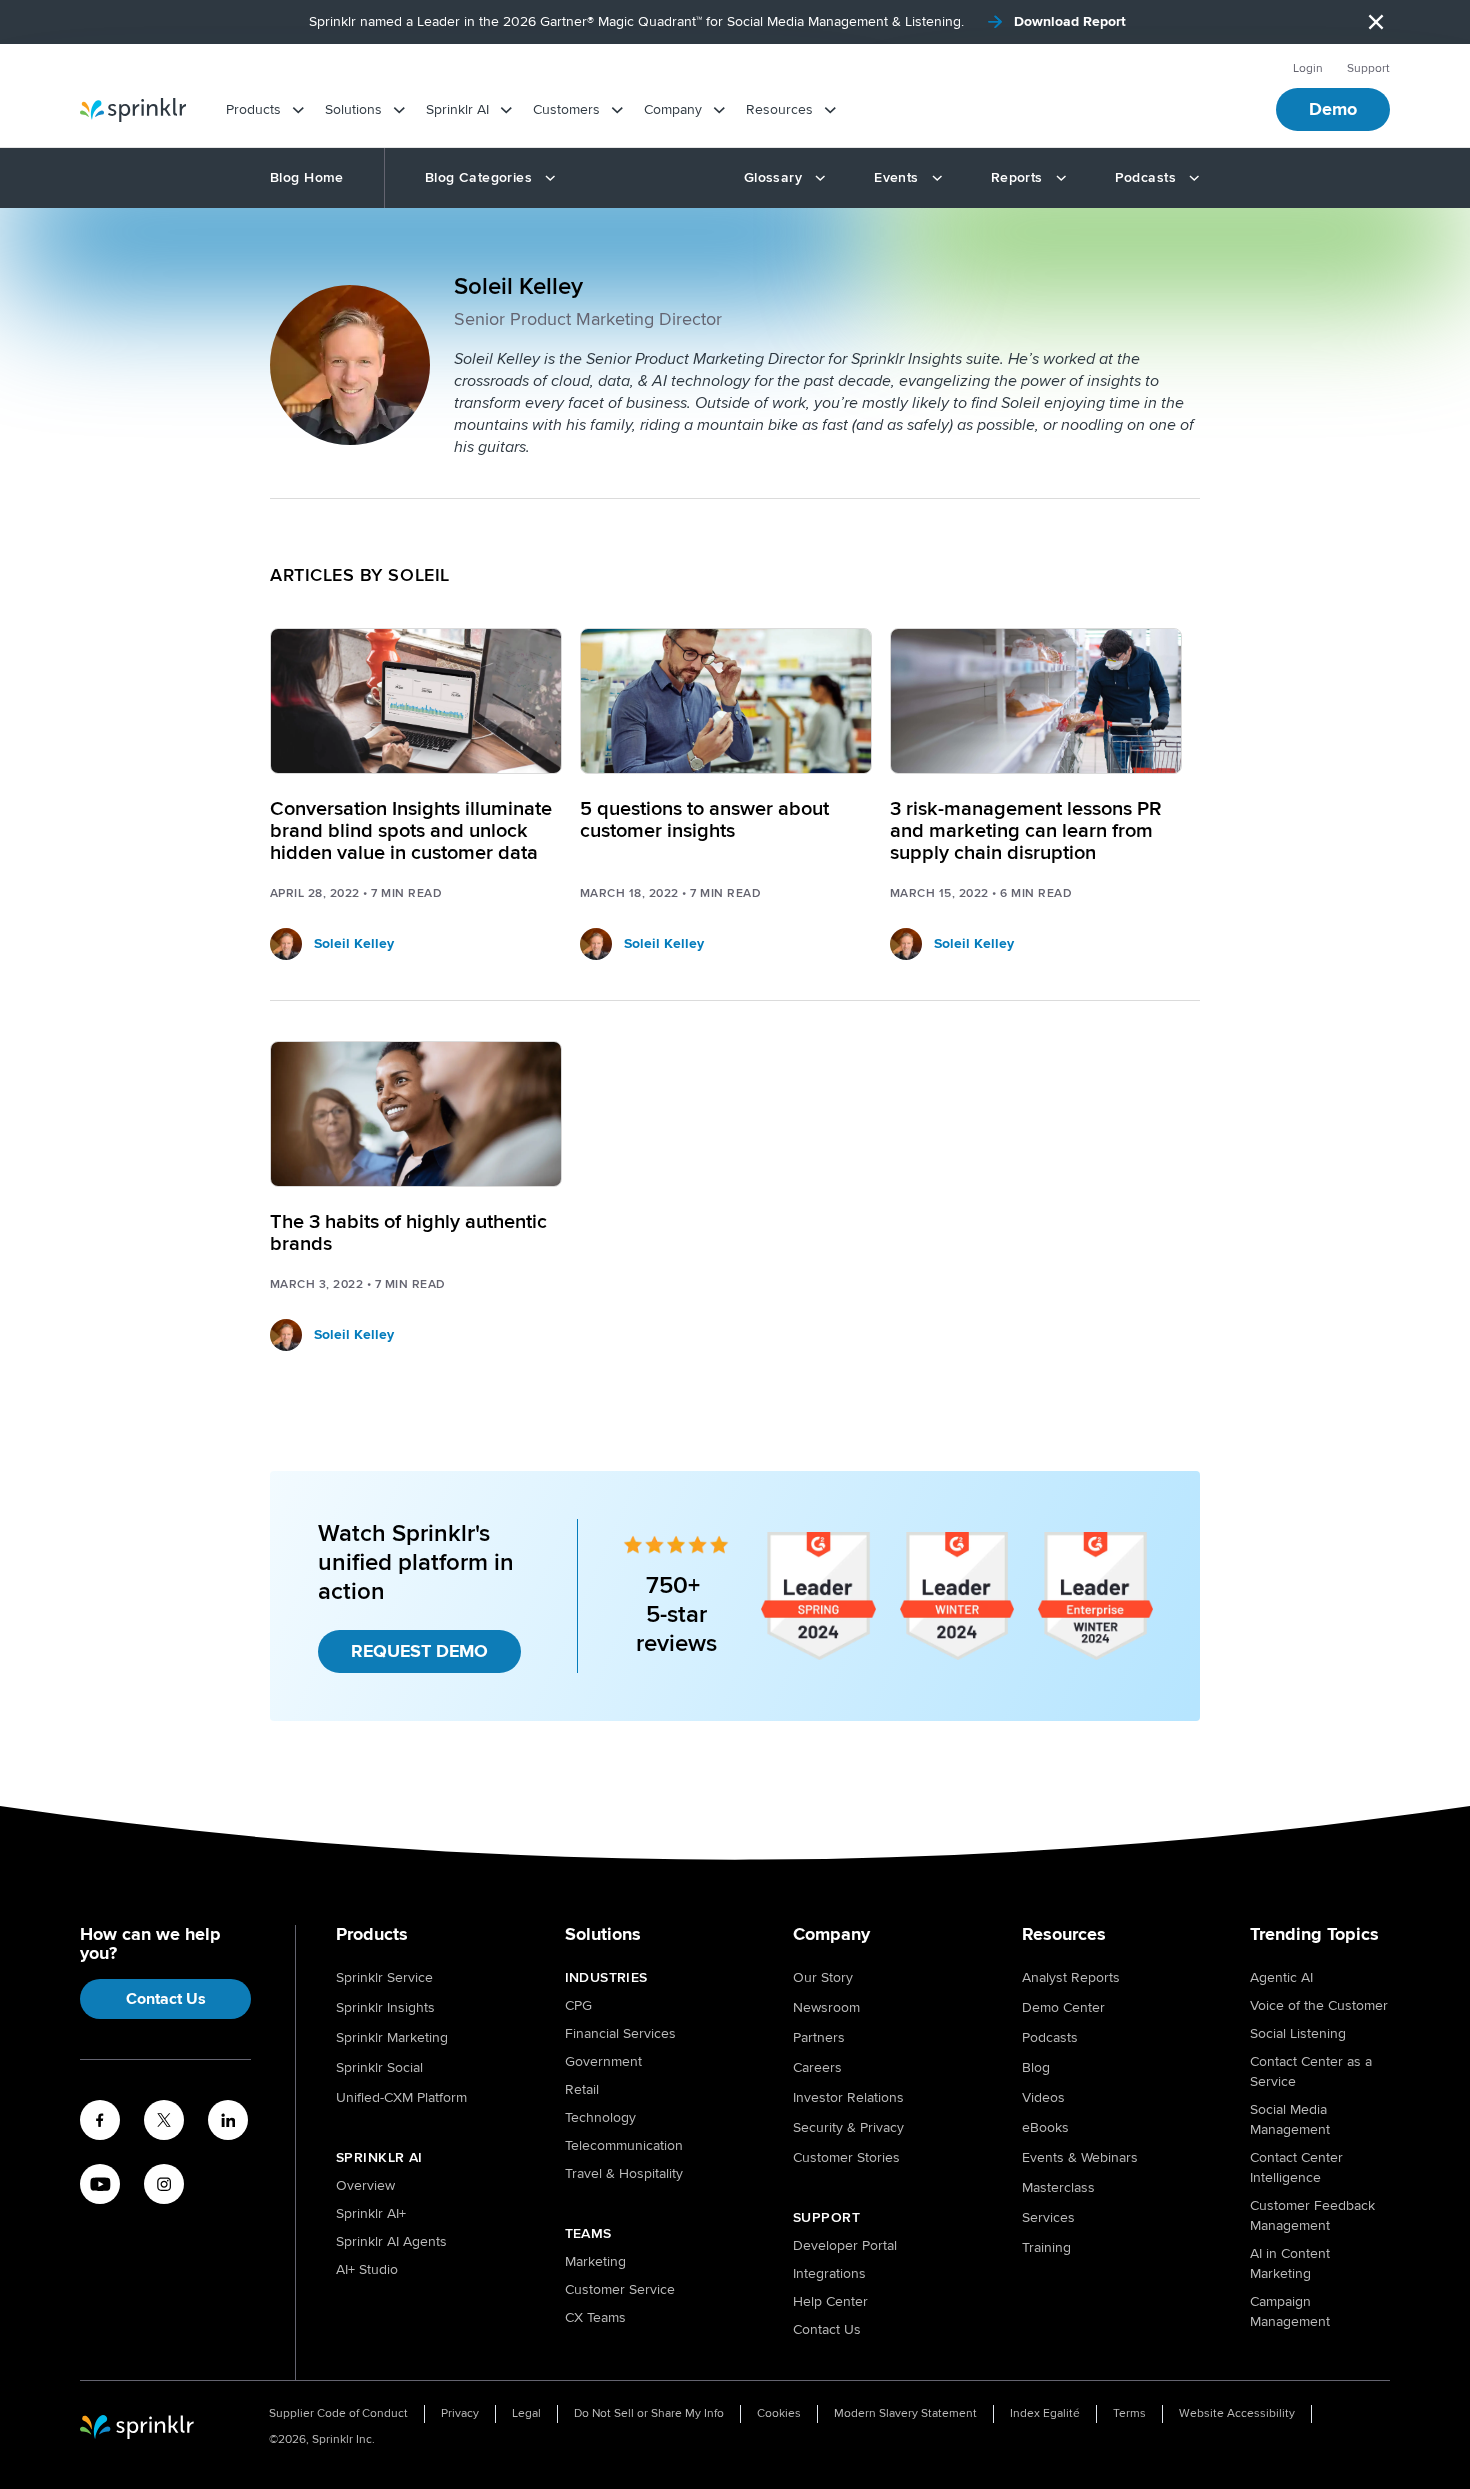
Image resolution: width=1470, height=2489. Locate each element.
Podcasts (1050, 2037)
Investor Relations (848, 2097)
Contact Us (166, 1999)
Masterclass (1058, 2187)
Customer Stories (846, 2157)
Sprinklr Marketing (392, 2037)
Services (1048, 2217)
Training (1046, 2247)
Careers (817, 2067)
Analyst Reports (1071, 1977)
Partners (819, 2037)
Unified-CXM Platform (401, 2097)
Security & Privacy (848, 2127)
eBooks (1045, 2127)
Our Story (823, 1977)
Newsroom (826, 2007)
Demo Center (1063, 2007)
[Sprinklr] (133, 110)
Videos (1043, 2097)
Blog (1036, 2067)
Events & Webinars (1080, 2157)
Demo (1333, 109)
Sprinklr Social (379, 2067)
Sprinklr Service (384, 1977)
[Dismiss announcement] (1376, 22)
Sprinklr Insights (385, 2007)
